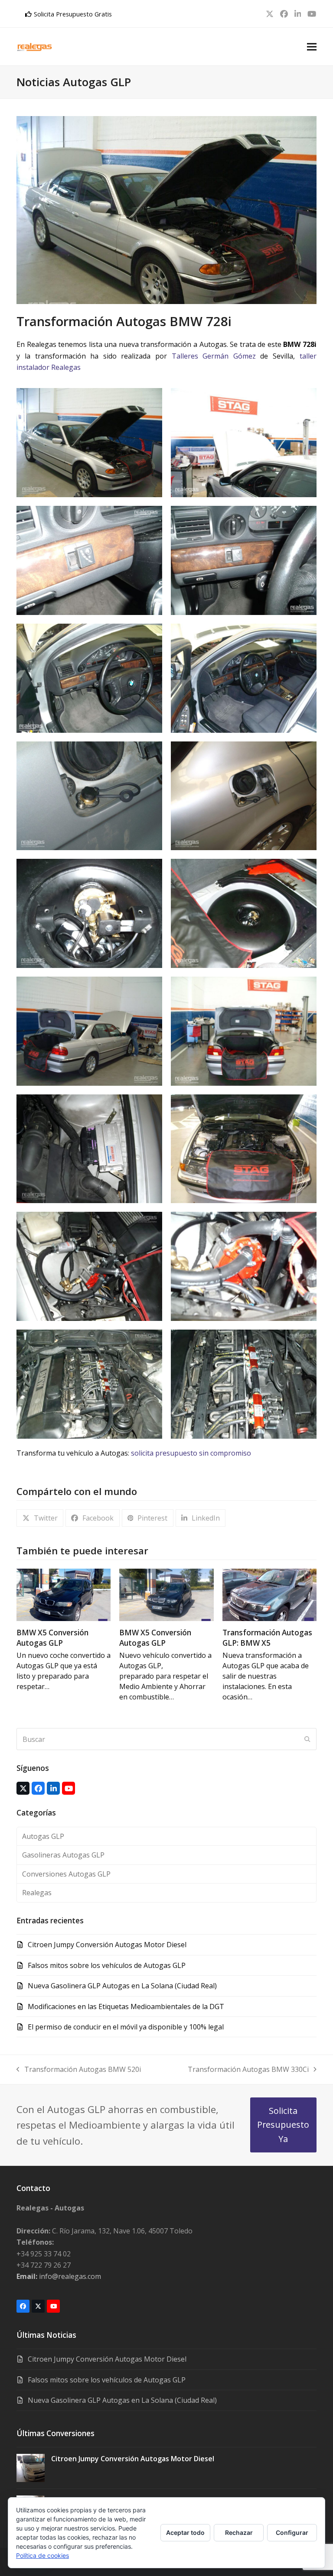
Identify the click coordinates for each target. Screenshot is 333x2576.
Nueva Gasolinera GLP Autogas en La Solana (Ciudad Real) (122, 1986)
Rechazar (239, 2532)
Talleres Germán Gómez (214, 356)
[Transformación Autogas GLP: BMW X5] (269, 1594)
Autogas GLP (43, 1836)
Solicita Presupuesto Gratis (73, 14)
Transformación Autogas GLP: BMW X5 (267, 1638)
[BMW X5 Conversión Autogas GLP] (64, 1594)
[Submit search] (307, 1739)
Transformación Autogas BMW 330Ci (248, 2070)
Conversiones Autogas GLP (66, 1874)
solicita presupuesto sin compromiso (191, 1453)
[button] (312, 47)
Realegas (37, 1893)
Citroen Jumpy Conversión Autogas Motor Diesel (107, 1945)
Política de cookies (42, 2555)
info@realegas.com (59, 2276)
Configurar (292, 2532)
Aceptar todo (185, 2532)
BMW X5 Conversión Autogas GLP (52, 1638)
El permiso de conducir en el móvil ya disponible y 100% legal (126, 2027)
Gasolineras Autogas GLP (63, 1855)
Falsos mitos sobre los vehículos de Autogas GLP (107, 1965)
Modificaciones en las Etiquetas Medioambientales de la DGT (126, 2006)
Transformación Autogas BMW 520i (79, 2070)
